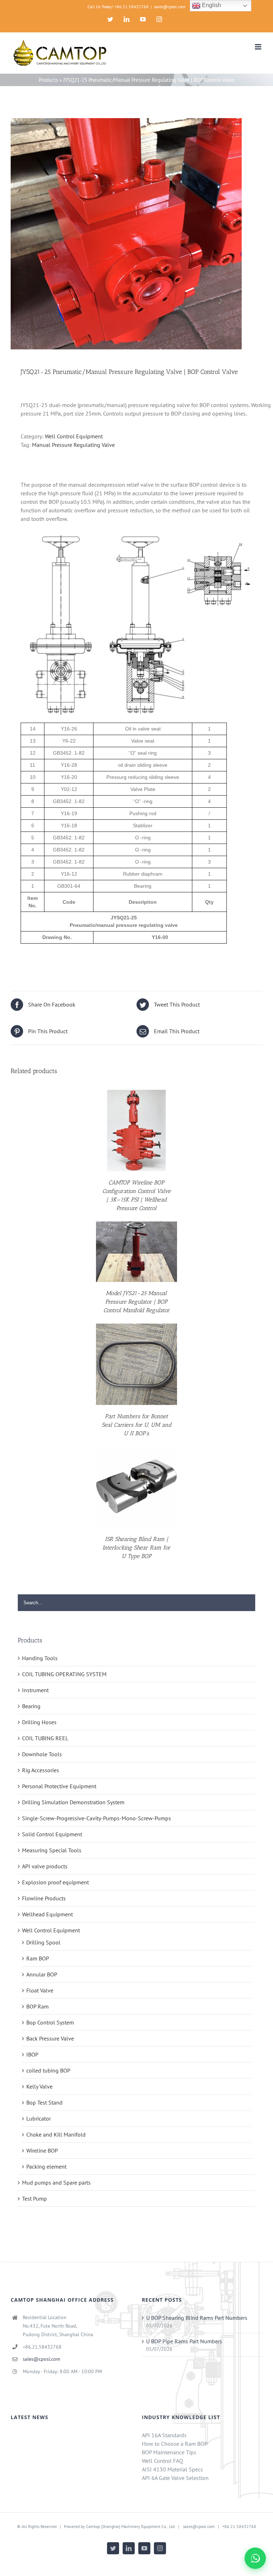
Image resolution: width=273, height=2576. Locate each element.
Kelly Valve (39, 2086)
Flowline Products (44, 1898)
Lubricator (39, 2118)
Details (136, 1132)
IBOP (32, 2054)
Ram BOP (38, 1958)
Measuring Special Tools (52, 1850)
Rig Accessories (41, 1770)
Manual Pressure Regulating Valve (73, 445)
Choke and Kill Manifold (56, 2134)
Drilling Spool (43, 1942)
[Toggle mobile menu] (259, 47)
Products (48, 80)
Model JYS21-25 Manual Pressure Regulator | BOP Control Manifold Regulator (136, 1302)
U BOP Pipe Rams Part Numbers (184, 2341)
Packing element (46, 2166)
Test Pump (34, 2198)
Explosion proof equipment (55, 1882)
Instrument (35, 1690)
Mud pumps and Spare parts (56, 2182)
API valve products (45, 1866)
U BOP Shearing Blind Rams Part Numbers (197, 2318)
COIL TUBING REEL (45, 1738)
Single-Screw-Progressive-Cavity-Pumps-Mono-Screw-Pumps (97, 1818)
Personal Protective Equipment (59, 1786)
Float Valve (40, 1990)
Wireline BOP (42, 2150)
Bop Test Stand (44, 2102)
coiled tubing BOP (48, 2070)
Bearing (31, 1706)
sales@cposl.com (170, 7)
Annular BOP (42, 1974)
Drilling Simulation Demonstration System (73, 1802)
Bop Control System (50, 2022)
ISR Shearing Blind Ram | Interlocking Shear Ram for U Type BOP (136, 1548)
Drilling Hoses (39, 1722)
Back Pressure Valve (50, 2038)
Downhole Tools (42, 1754)
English (211, 5)
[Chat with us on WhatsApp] (255, 2558)
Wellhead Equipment (47, 1914)
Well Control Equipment (74, 436)
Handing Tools (40, 1658)
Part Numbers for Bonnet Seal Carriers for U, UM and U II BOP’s (136, 1425)
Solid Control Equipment (52, 1834)
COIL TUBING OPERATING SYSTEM (64, 1674)
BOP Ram (38, 2006)
